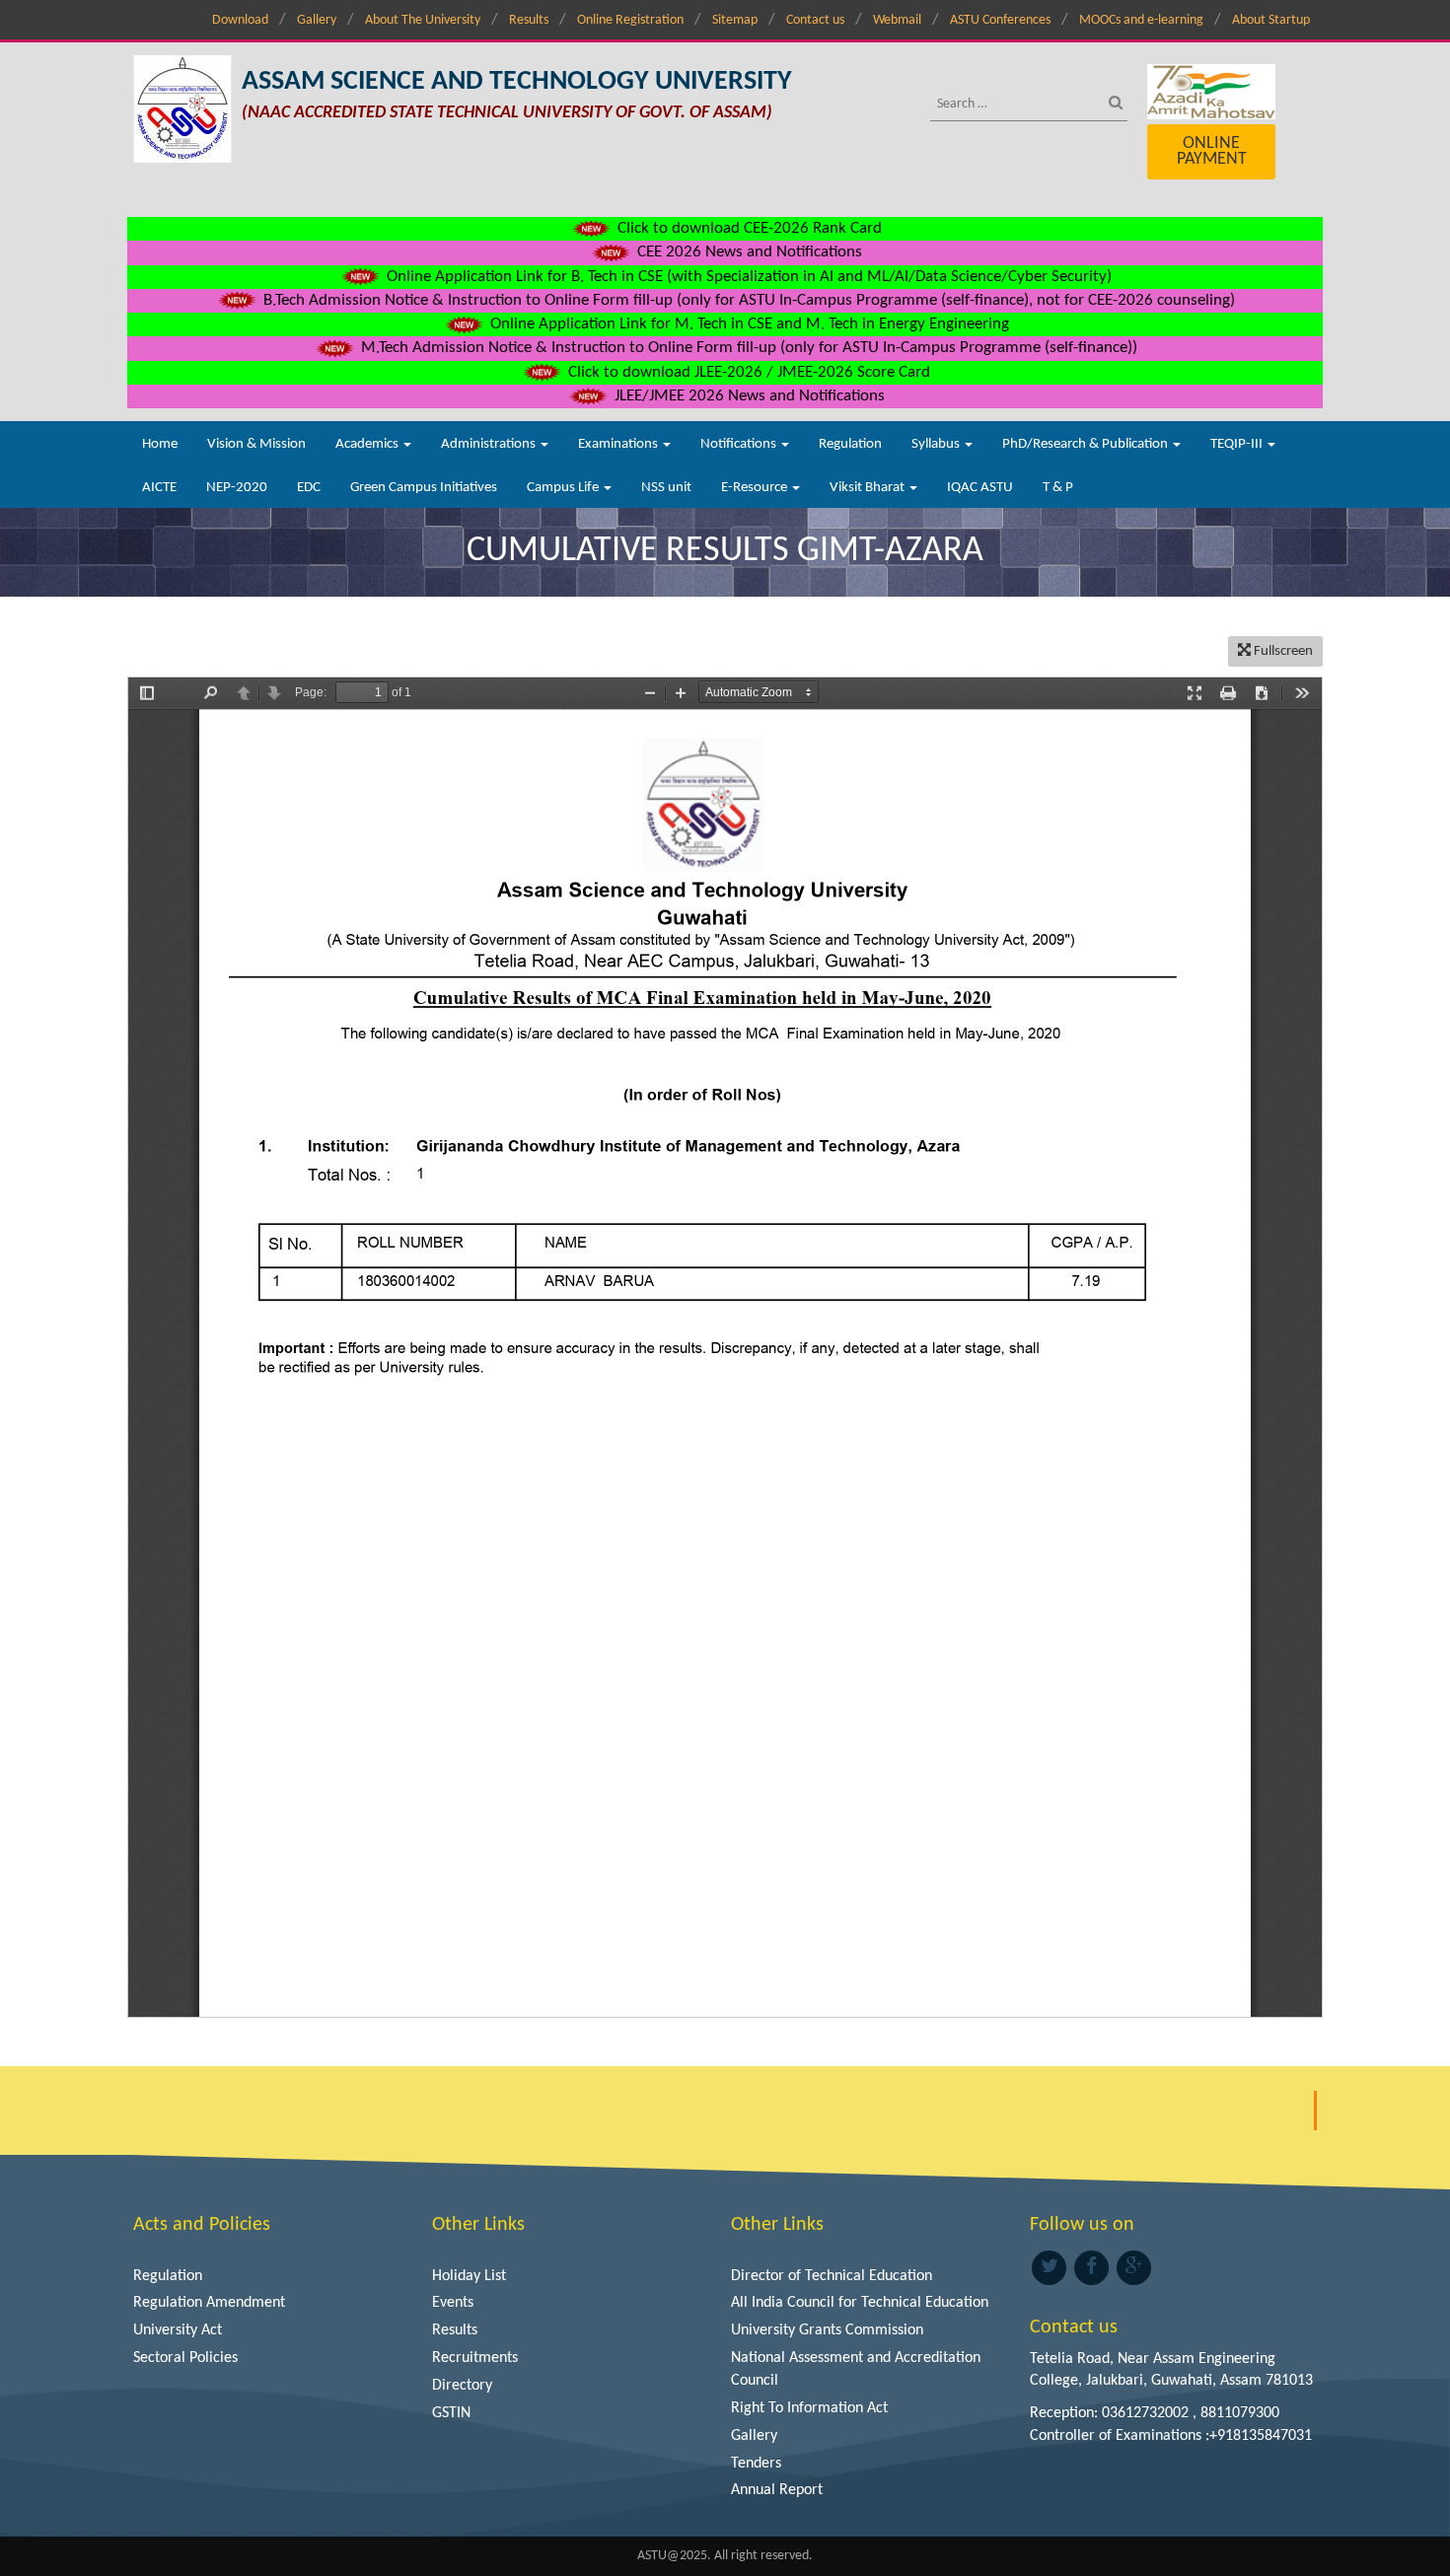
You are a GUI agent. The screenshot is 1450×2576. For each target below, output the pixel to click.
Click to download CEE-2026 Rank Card (748, 228)
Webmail (897, 20)
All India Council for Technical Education (860, 2303)
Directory (462, 2386)
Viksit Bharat (869, 488)
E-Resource (756, 488)
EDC (309, 488)
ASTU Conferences (1000, 20)
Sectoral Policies (185, 2358)
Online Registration (630, 20)
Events (453, 2303)
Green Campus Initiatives (424, 488)
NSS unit (666, 488)
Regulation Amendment (209, 2303)
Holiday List (469, 2276)
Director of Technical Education (832, 2276)
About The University (423, 20)
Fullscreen (1282, 651)
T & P (1058, 488)
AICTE (159, 488)
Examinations (619, 444)
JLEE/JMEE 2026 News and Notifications (748, 396)
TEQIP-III (1238, 444)
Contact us (815, 20)
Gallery (317, 20)
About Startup (1271, 20)
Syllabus (937, 444)
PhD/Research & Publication (1087, 444)
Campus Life (564, 488)
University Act (178, 2330)
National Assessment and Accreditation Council (856, 2369)
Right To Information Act (809, 2408)
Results (529, 20)
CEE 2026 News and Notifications (748, 252)
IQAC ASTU (980, 488)
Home (160, 444)
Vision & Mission (256, 444)
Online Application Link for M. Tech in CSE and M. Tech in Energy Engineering (748, 324)
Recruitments (475, 2358)
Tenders (756, 2464)
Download (240, 20)
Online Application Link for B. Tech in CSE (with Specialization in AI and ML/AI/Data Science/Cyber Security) (747, 277)
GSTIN (451, 2413)
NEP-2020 (237, 488)
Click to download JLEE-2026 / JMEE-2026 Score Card (747, 372)
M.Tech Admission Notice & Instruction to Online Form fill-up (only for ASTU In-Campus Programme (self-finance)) (747, 348)
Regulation (850, 444)
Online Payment (1212, 151)
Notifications (740, 444)
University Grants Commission (827, 2330)
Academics (368, 444)
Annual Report (777, 2490)
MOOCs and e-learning (1141, 20)
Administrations (490, 444)
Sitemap (735, 20)
